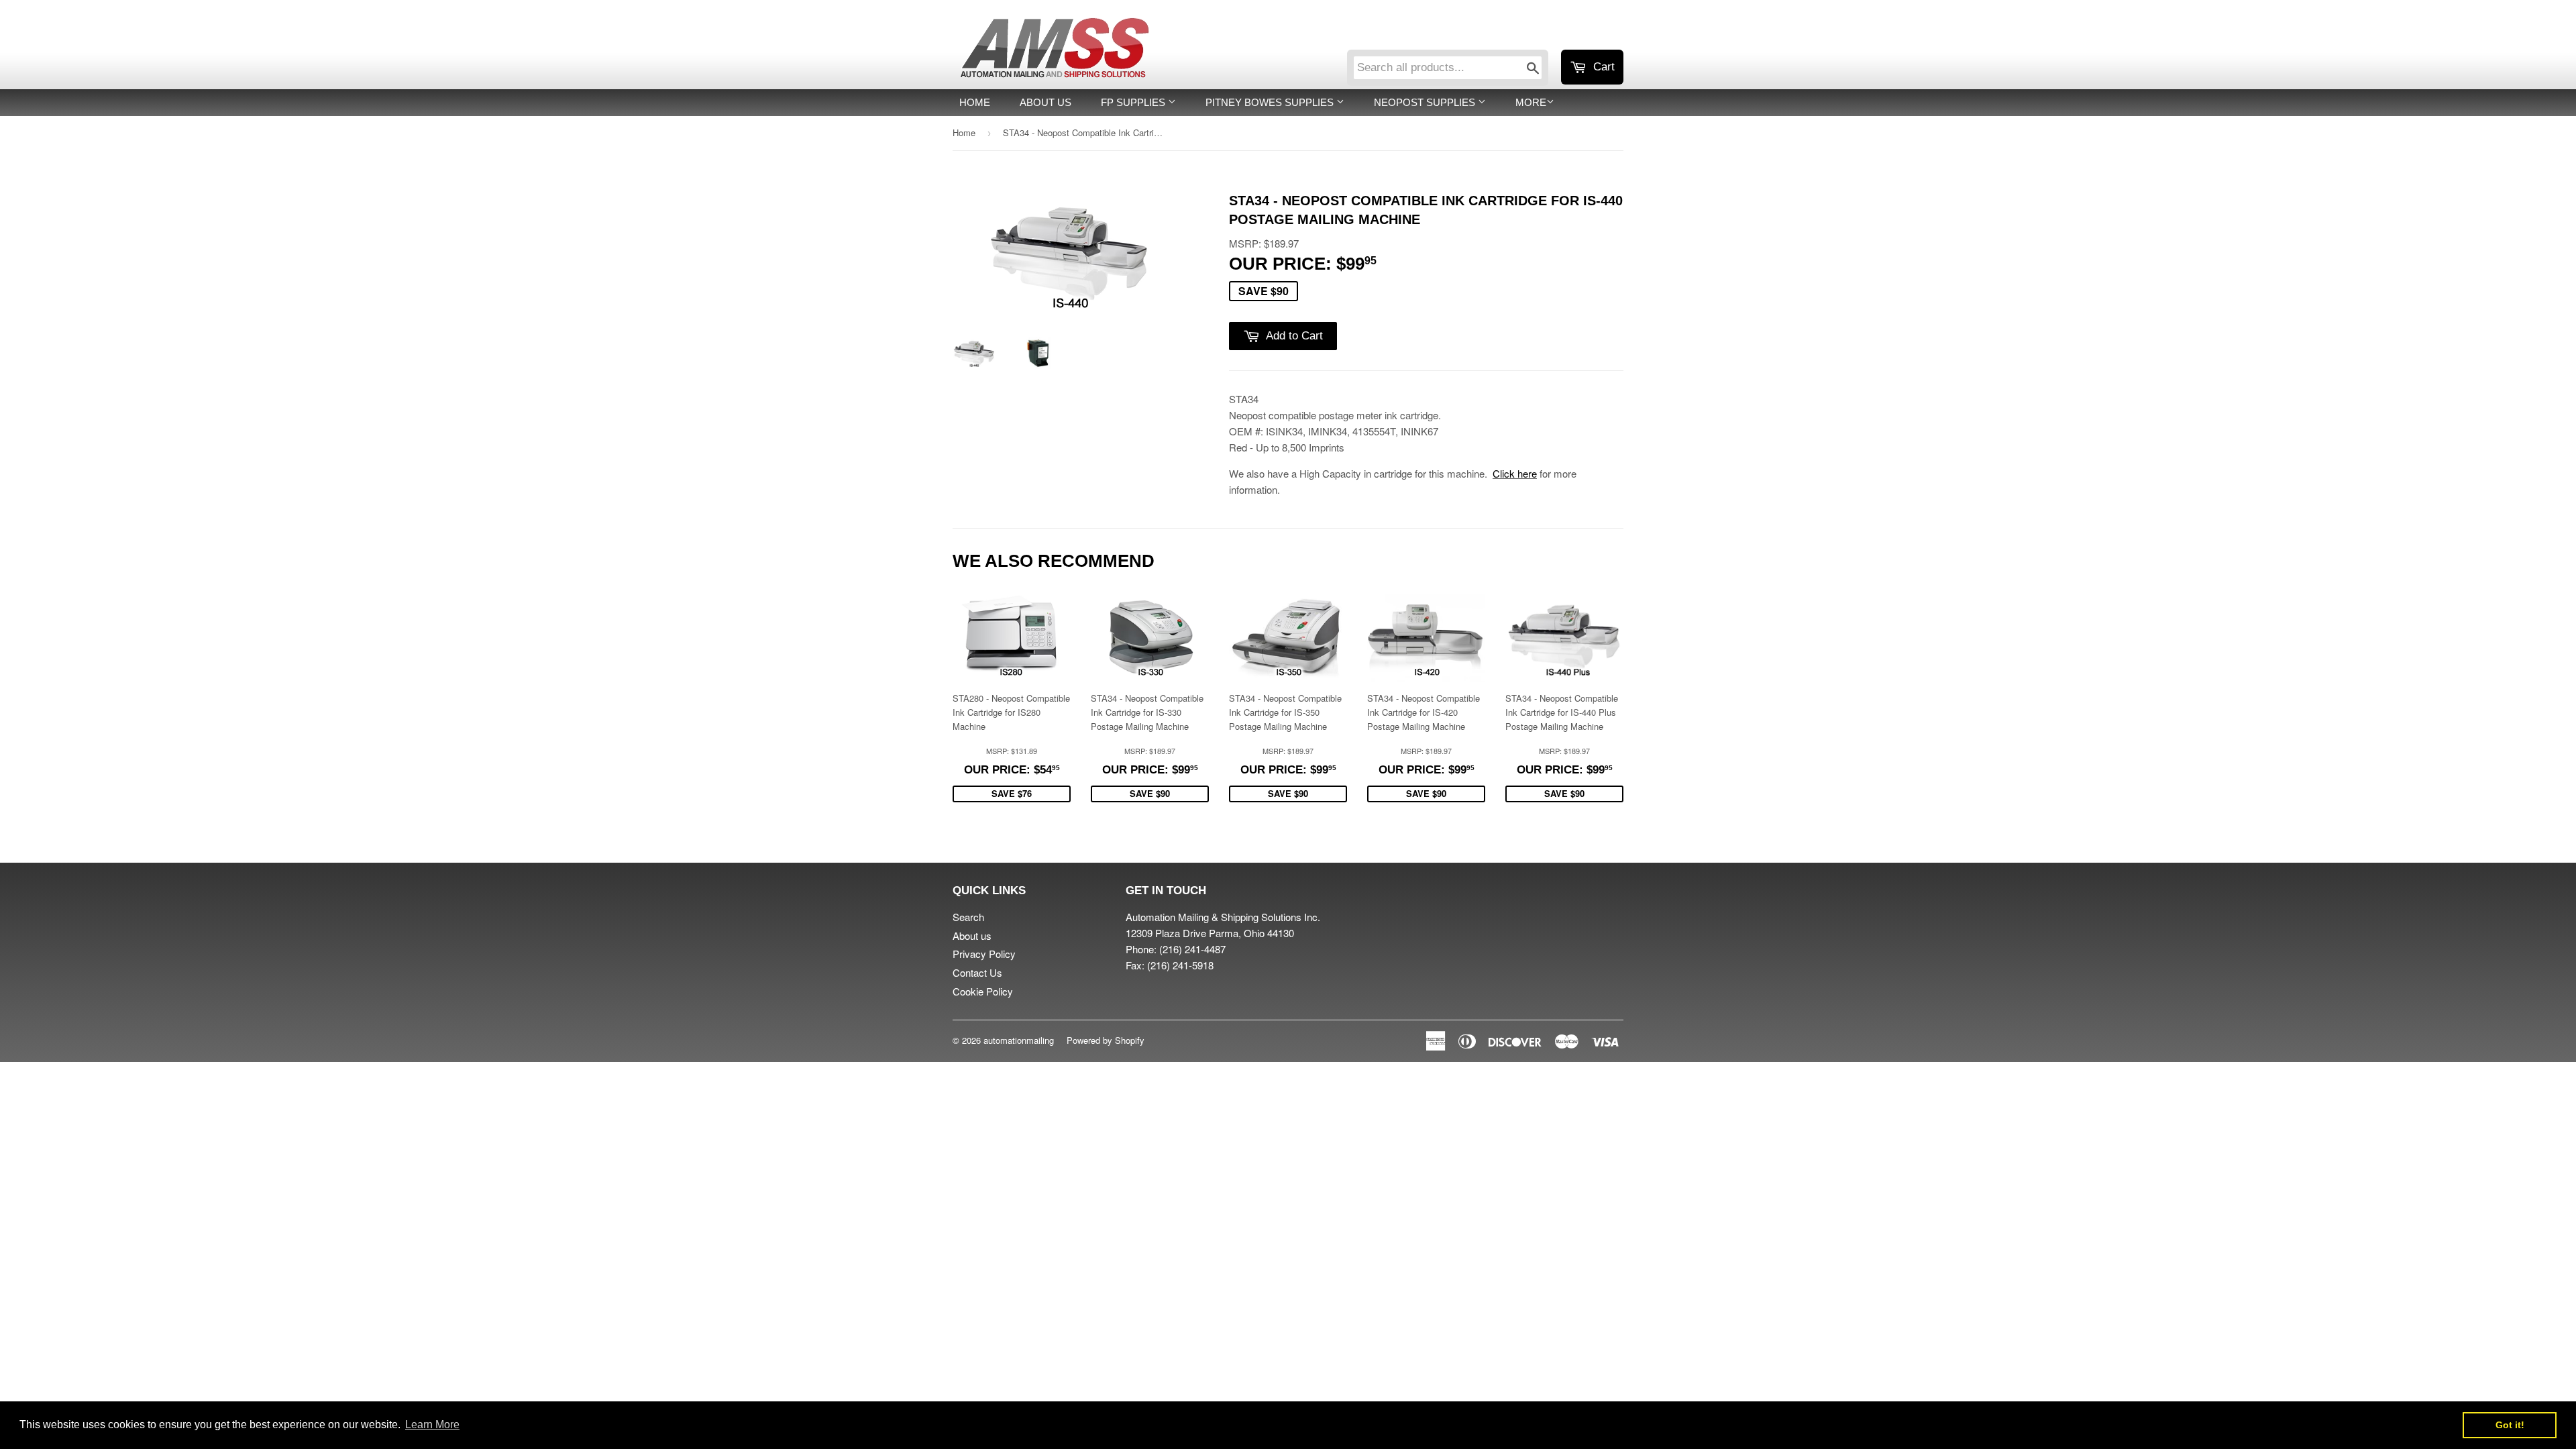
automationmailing (1019, 1040)
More (1531, 102)
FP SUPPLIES (1134, 102)
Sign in (1513, 32)
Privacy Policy (984, 954)
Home (975, 102)
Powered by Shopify (1106, 1040)
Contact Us (977, 972)
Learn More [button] (432, 1425)
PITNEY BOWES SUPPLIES (1271, 102)
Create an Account (1586, 32)
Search (968, 917)
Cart (1602, 67)
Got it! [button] (2510, 1425)
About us (1045, 102)
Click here (1515, 473)
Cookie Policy (983, 991)
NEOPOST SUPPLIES (1426, 102)
